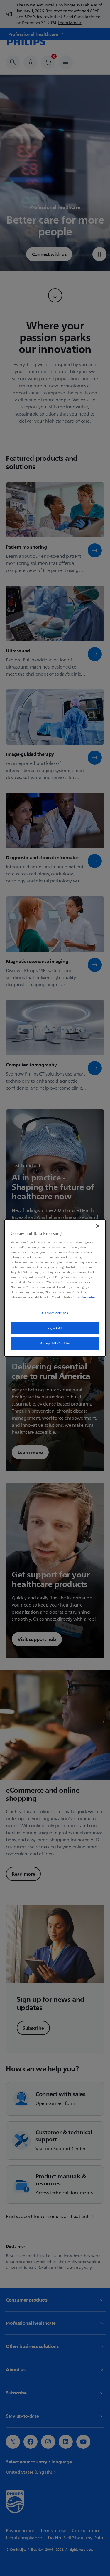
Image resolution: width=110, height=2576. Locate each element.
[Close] (98, 1226)
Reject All (55, 1328)
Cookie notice (86, 1297)
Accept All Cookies (55, 1343)
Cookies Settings (55, 1313)
